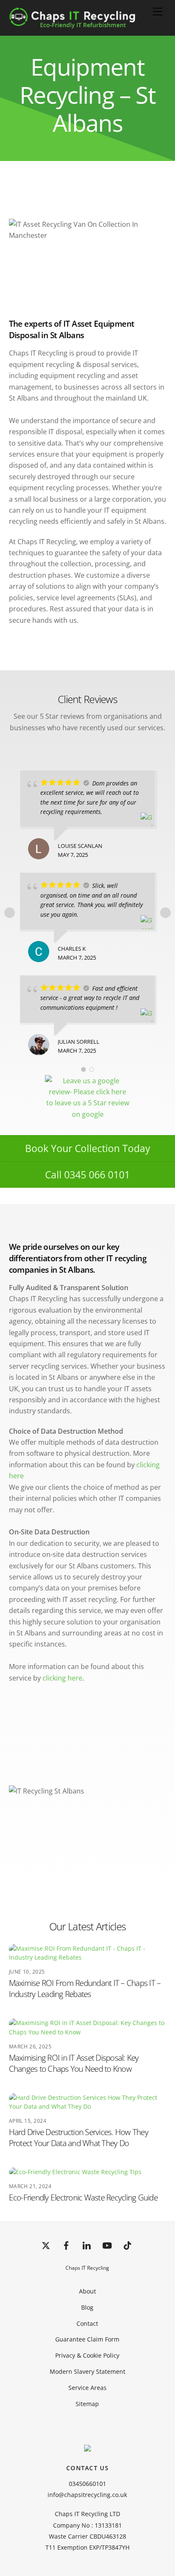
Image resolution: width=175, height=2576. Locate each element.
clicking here (62, 1678)
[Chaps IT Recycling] (86, 24)
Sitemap (87, 2404)
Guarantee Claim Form (87, 2339)
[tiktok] (127, 2244)
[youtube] (107, 2244)
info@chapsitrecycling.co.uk (87, 2495)
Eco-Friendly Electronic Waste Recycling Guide (83, 2197)
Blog (87, 2307)
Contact (87, 2323)
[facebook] (66, 2244)
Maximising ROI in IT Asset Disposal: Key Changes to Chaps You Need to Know (74, 2063)
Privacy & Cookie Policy (87, 2355)
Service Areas (87, 2388)
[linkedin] (87, 2244)
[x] (46, 2244)
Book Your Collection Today (88, 1148)
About (87, 2291)
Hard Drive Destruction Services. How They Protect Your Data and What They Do (79, 2137)
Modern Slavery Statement (87, 2371)
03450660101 (87, 2484)
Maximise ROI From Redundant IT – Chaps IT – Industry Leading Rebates (85, 1988)
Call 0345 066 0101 (87, 1175)
